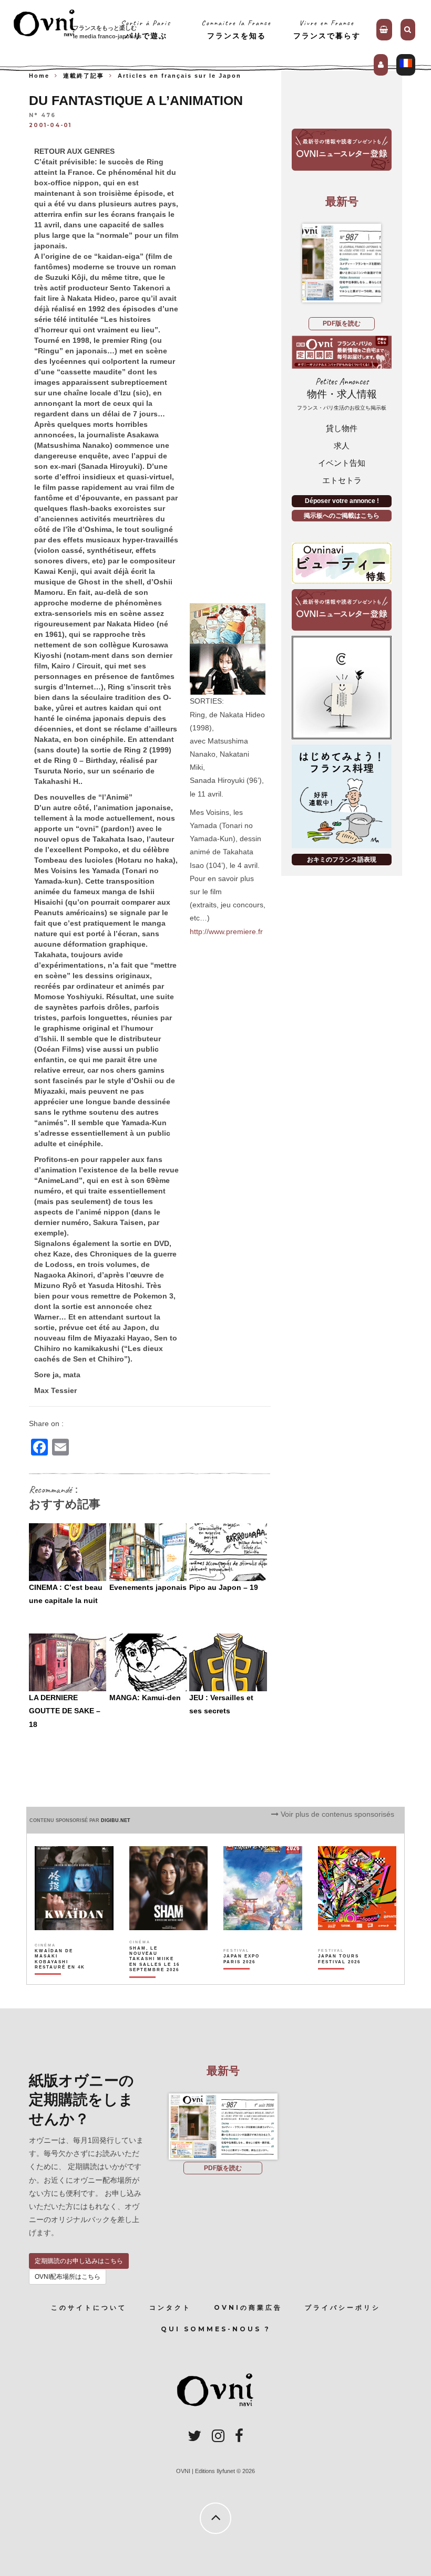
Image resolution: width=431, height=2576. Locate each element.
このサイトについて (89, 2307)
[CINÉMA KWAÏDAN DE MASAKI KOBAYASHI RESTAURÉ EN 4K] (60, 1977)
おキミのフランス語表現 (342, 860)
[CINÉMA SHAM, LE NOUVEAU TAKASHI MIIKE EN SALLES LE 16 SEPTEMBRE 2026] (155, 1977)
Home (39, 76)
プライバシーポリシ (343, 2307)
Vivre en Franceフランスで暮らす (327, 29)
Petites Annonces (342, 394)
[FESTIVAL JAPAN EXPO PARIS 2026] (249, 1977)
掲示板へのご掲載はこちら (342, 516)
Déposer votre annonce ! (342, 501)
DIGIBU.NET (116, 1820)
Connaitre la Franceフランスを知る (236, 29)
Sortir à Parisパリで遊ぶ (146, 29)
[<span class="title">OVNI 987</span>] (342, 263)
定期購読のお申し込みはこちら (79, 2261)
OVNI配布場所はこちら (68, 2277)
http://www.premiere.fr (226, 931)
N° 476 (42, 116)
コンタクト (170, 2307)
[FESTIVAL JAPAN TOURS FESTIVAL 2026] (344, 1977)
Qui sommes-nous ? (216, 2329)
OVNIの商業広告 (248, 2307)
